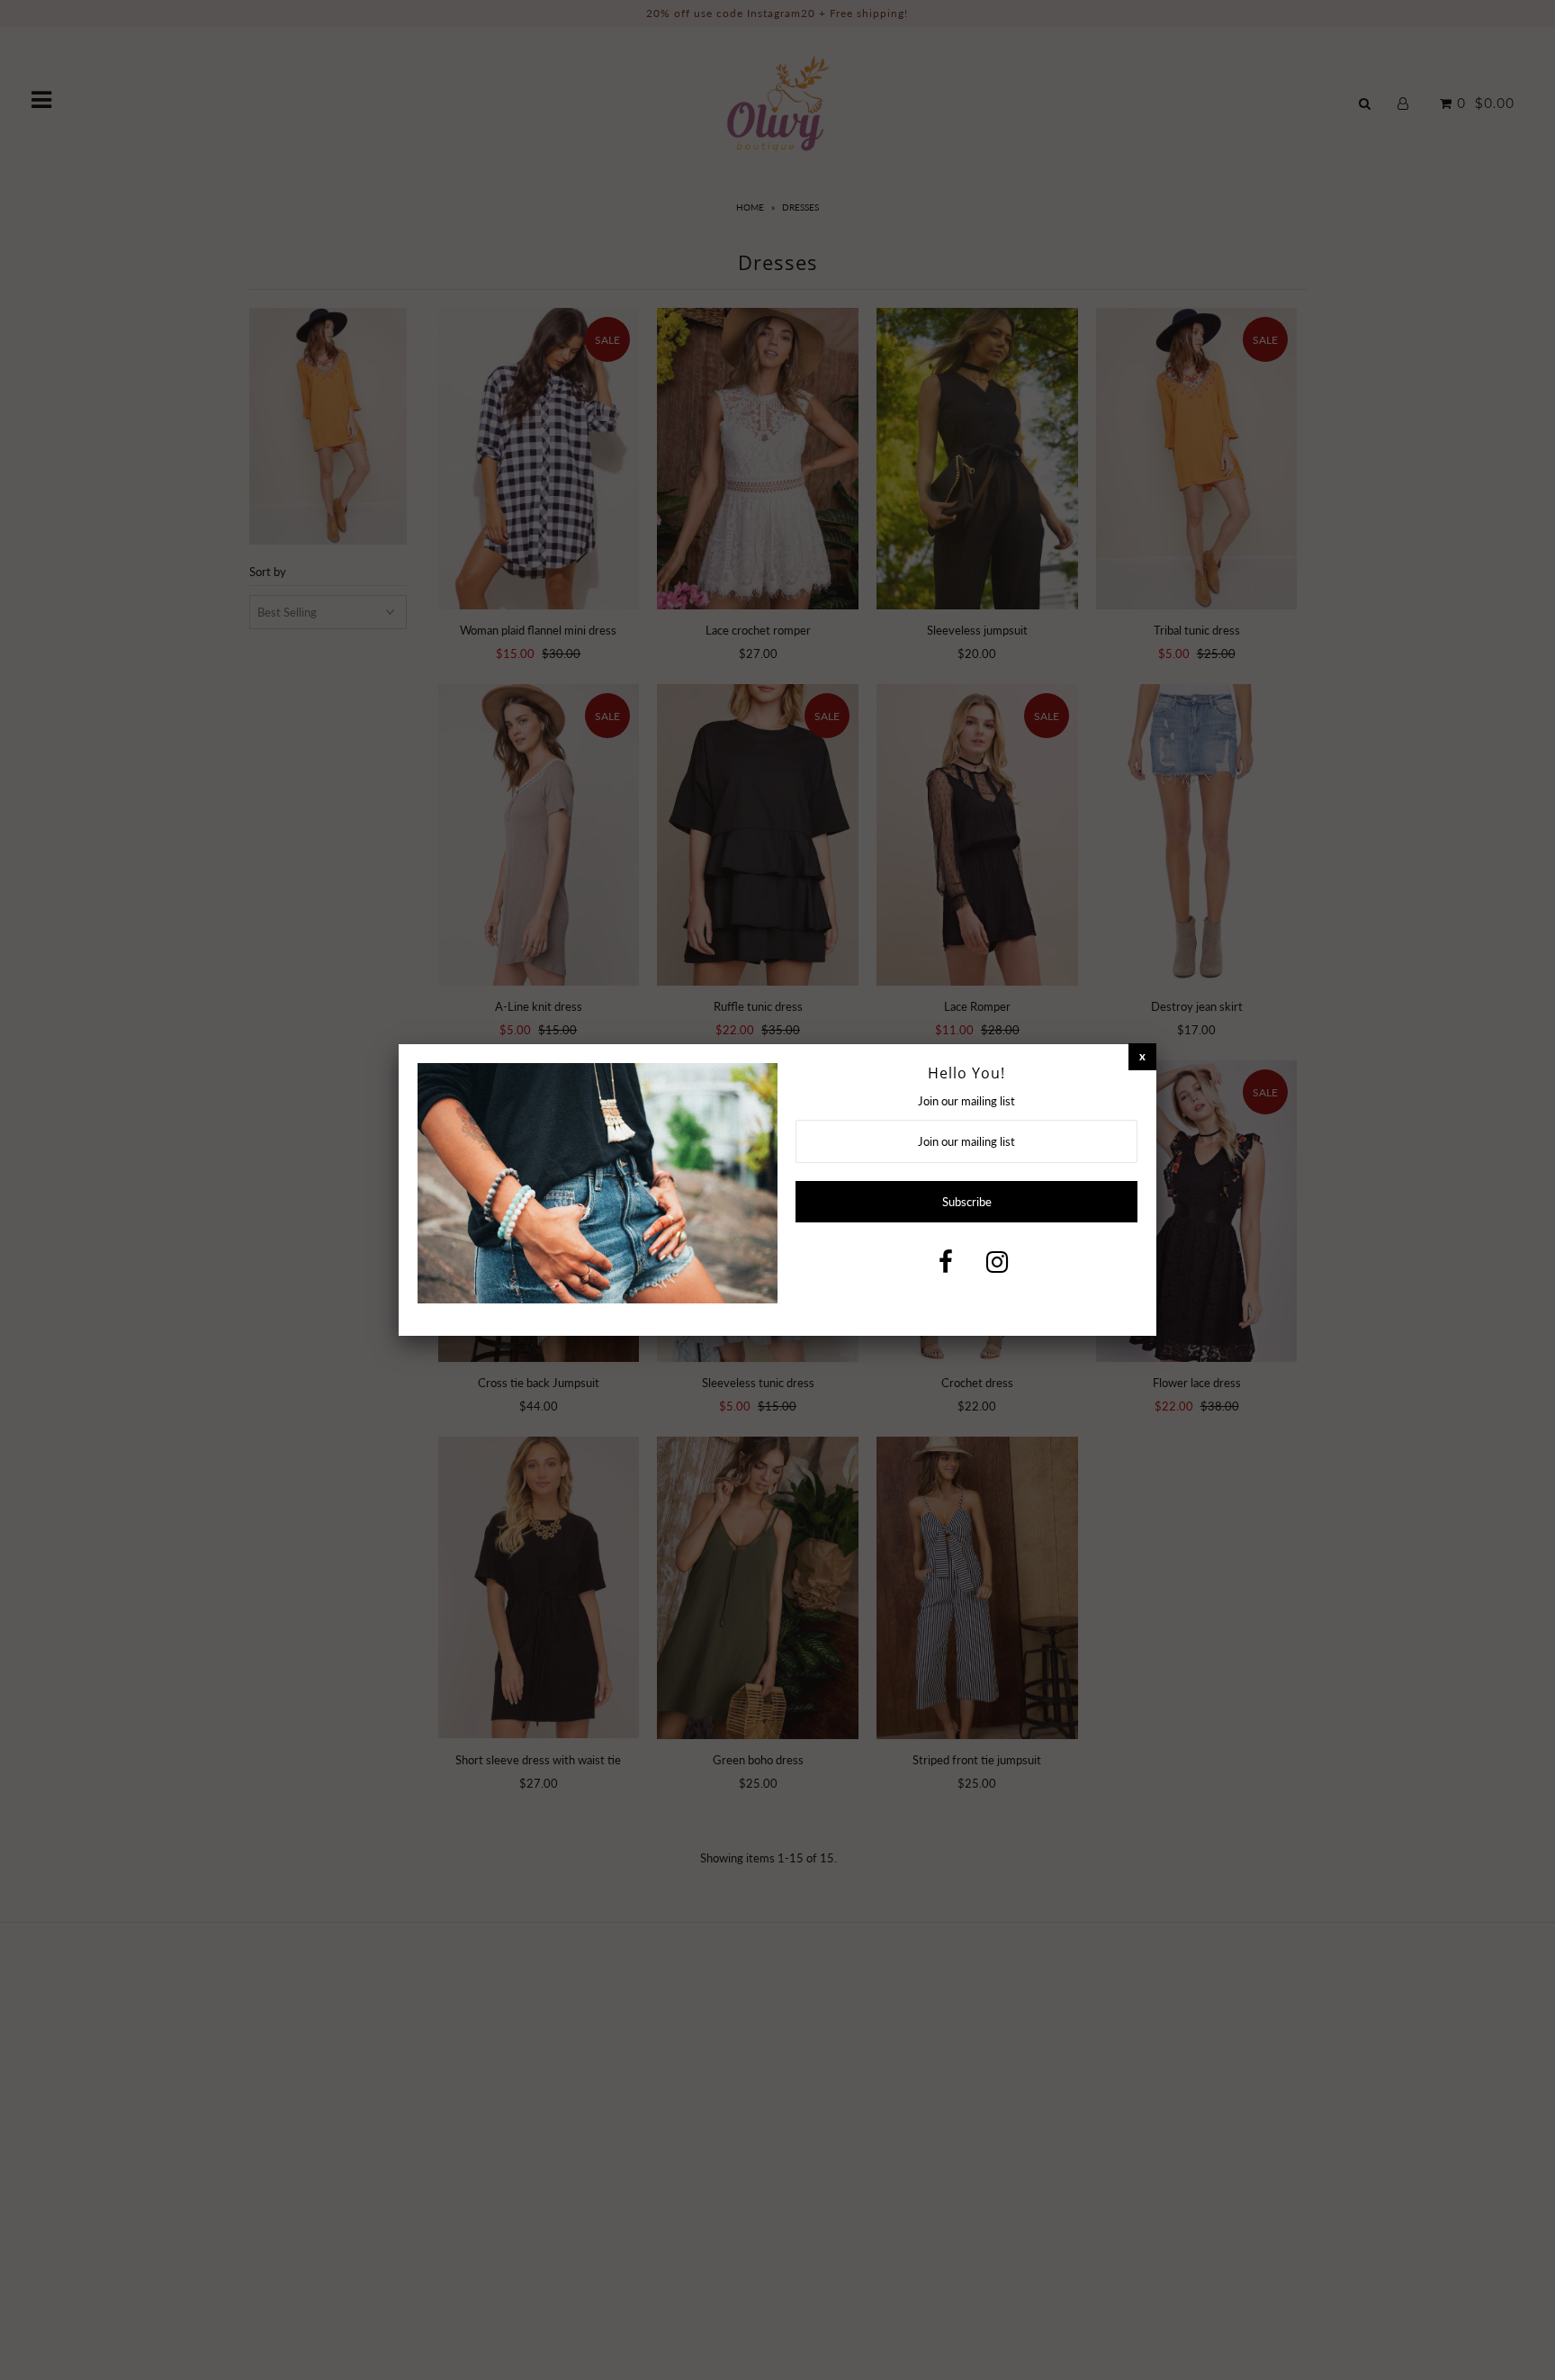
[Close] (1142, 1056)
